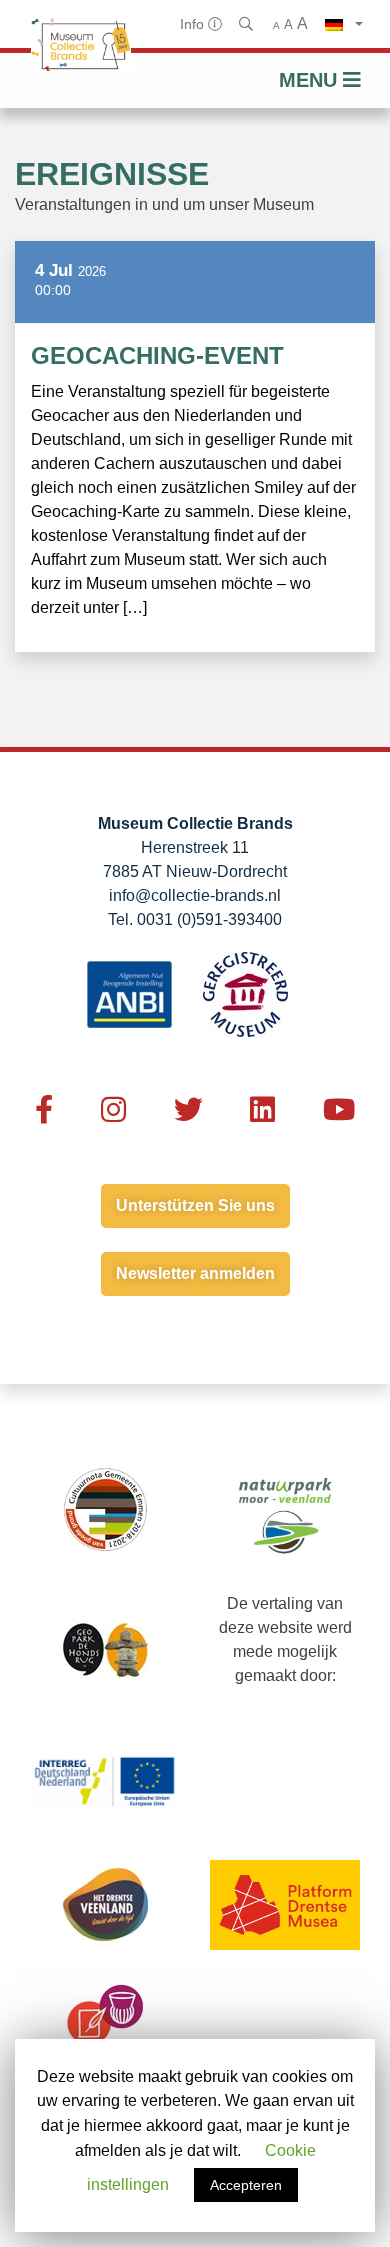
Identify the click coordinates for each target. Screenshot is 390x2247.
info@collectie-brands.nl (195, 895)
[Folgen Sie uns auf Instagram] (113, 1110)
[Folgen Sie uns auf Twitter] (188, 1110)
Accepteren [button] (246, 2185)
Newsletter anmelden (195, 1273)
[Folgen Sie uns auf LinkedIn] (262, 1110)
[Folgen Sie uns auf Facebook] (44, 1110)
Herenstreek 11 (195, 847)
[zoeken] (248, 24)
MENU (311, 80)
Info (194, 24)
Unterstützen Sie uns (195, 1205)
